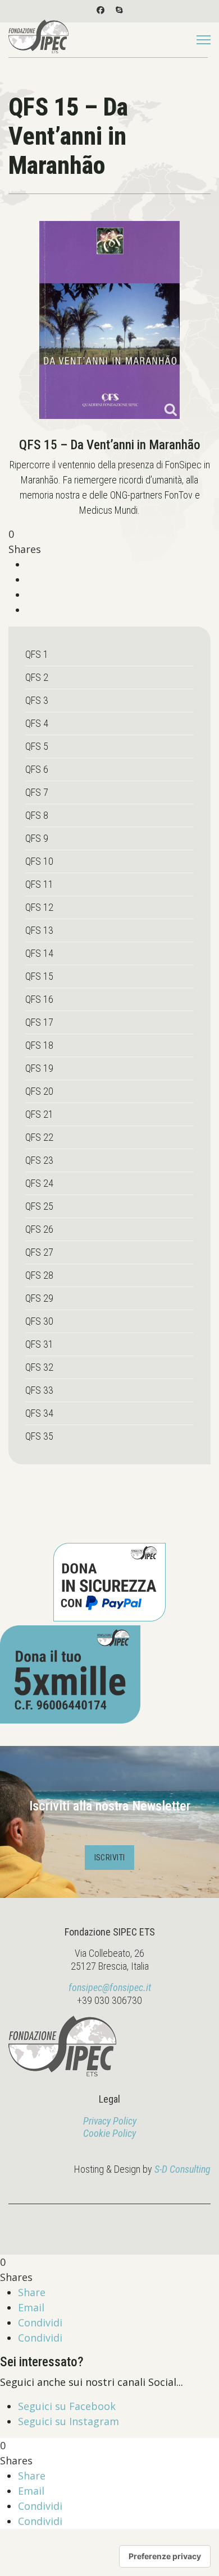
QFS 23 (39, 1160)
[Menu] (204, 40)
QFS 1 (37, 654)
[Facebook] (101, 10)
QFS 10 (39, 861)
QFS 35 (39, 1436)
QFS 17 (39, 1022)
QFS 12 (39, 907)
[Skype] (119, 10)
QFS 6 (37, 769)
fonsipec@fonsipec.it (110, 1987)
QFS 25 (39, 1206)
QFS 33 (39, 1390)
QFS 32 (39, 1367)
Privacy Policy (110, 2121)
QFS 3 (37, 700)
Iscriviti (110, 1858)
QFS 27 (39, 1252)
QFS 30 (39, 1321)
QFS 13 (39, 930)
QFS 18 (39, 1045)
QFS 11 (39, 884)
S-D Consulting (182, 2169)
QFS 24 (39, 1183)
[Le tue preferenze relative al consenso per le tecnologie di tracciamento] (165, 2556)
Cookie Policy (109, 2133)
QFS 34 (39, 1413)
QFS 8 (37, 815)
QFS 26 (39, 1229)
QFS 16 (39, 999)
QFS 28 (39, 1275)
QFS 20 (39, 1091)
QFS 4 (37, 723)
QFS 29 (39, 1298)
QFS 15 (39, 976)
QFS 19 (39, 1068)
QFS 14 (39, 953)
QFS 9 (37, 838)
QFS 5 (37, 746)
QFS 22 (39, 1137)
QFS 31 (39, 1344)
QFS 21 (39, 1114)
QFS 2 (37, 677)
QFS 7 (37, 792)
